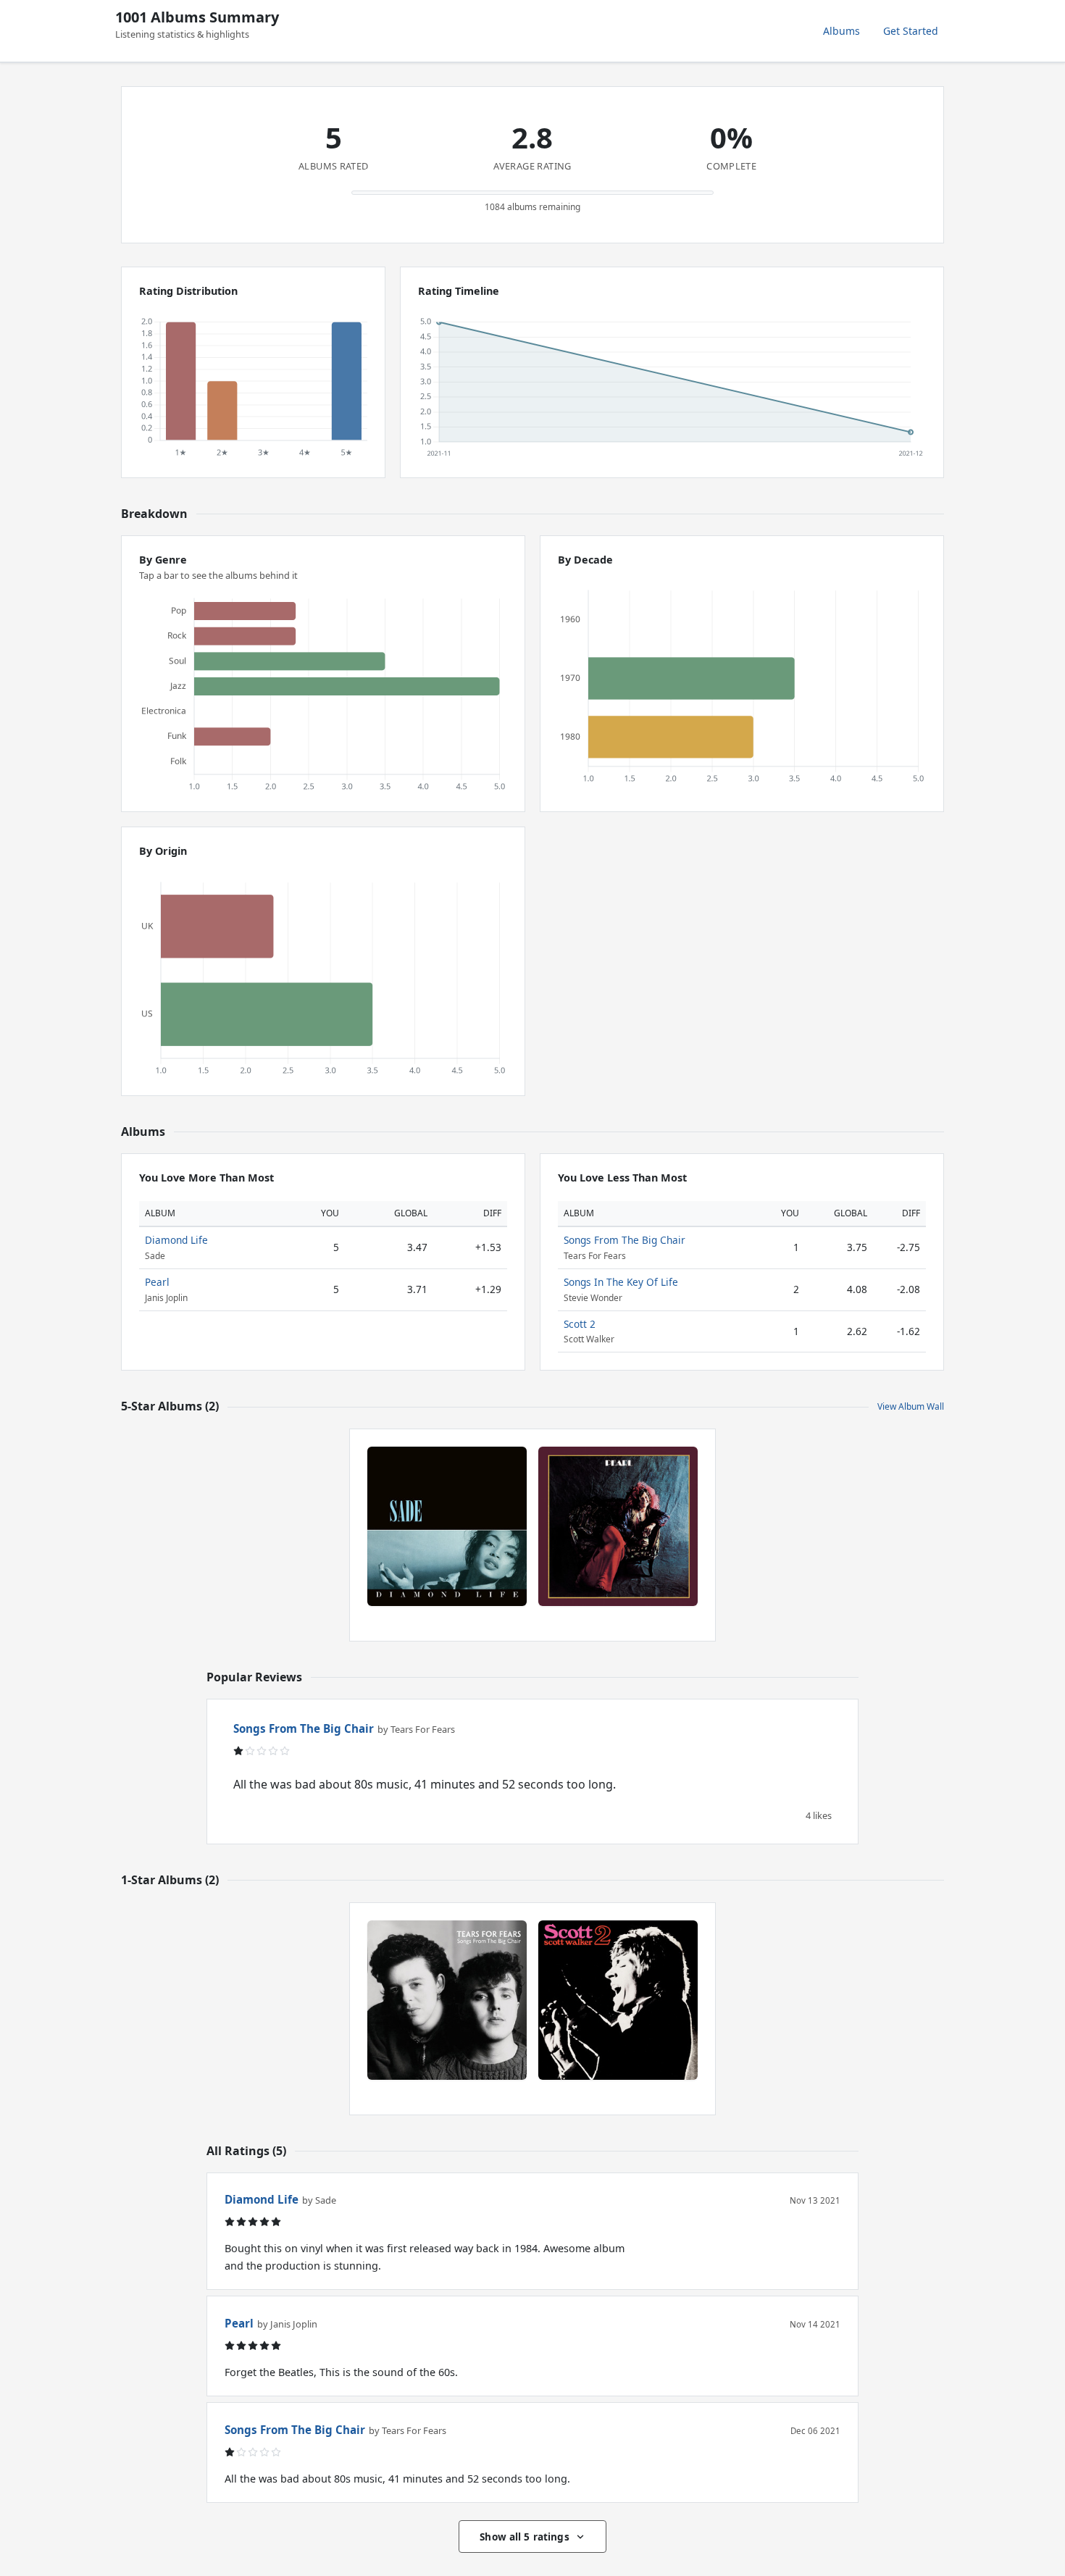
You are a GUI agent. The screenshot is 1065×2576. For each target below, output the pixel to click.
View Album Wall (911, 1406)
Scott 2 (580, 1324)
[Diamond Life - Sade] (447, 1526)
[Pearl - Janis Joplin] (618, 1526)
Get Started (911, 31)
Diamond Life (176, 1240)
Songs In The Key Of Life (621, 1282)
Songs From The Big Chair (625, 1240)
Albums (841, 31)
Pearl (157, 1282)
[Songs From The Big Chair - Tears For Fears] (447, 2000)
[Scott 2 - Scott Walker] (618, 2000)
